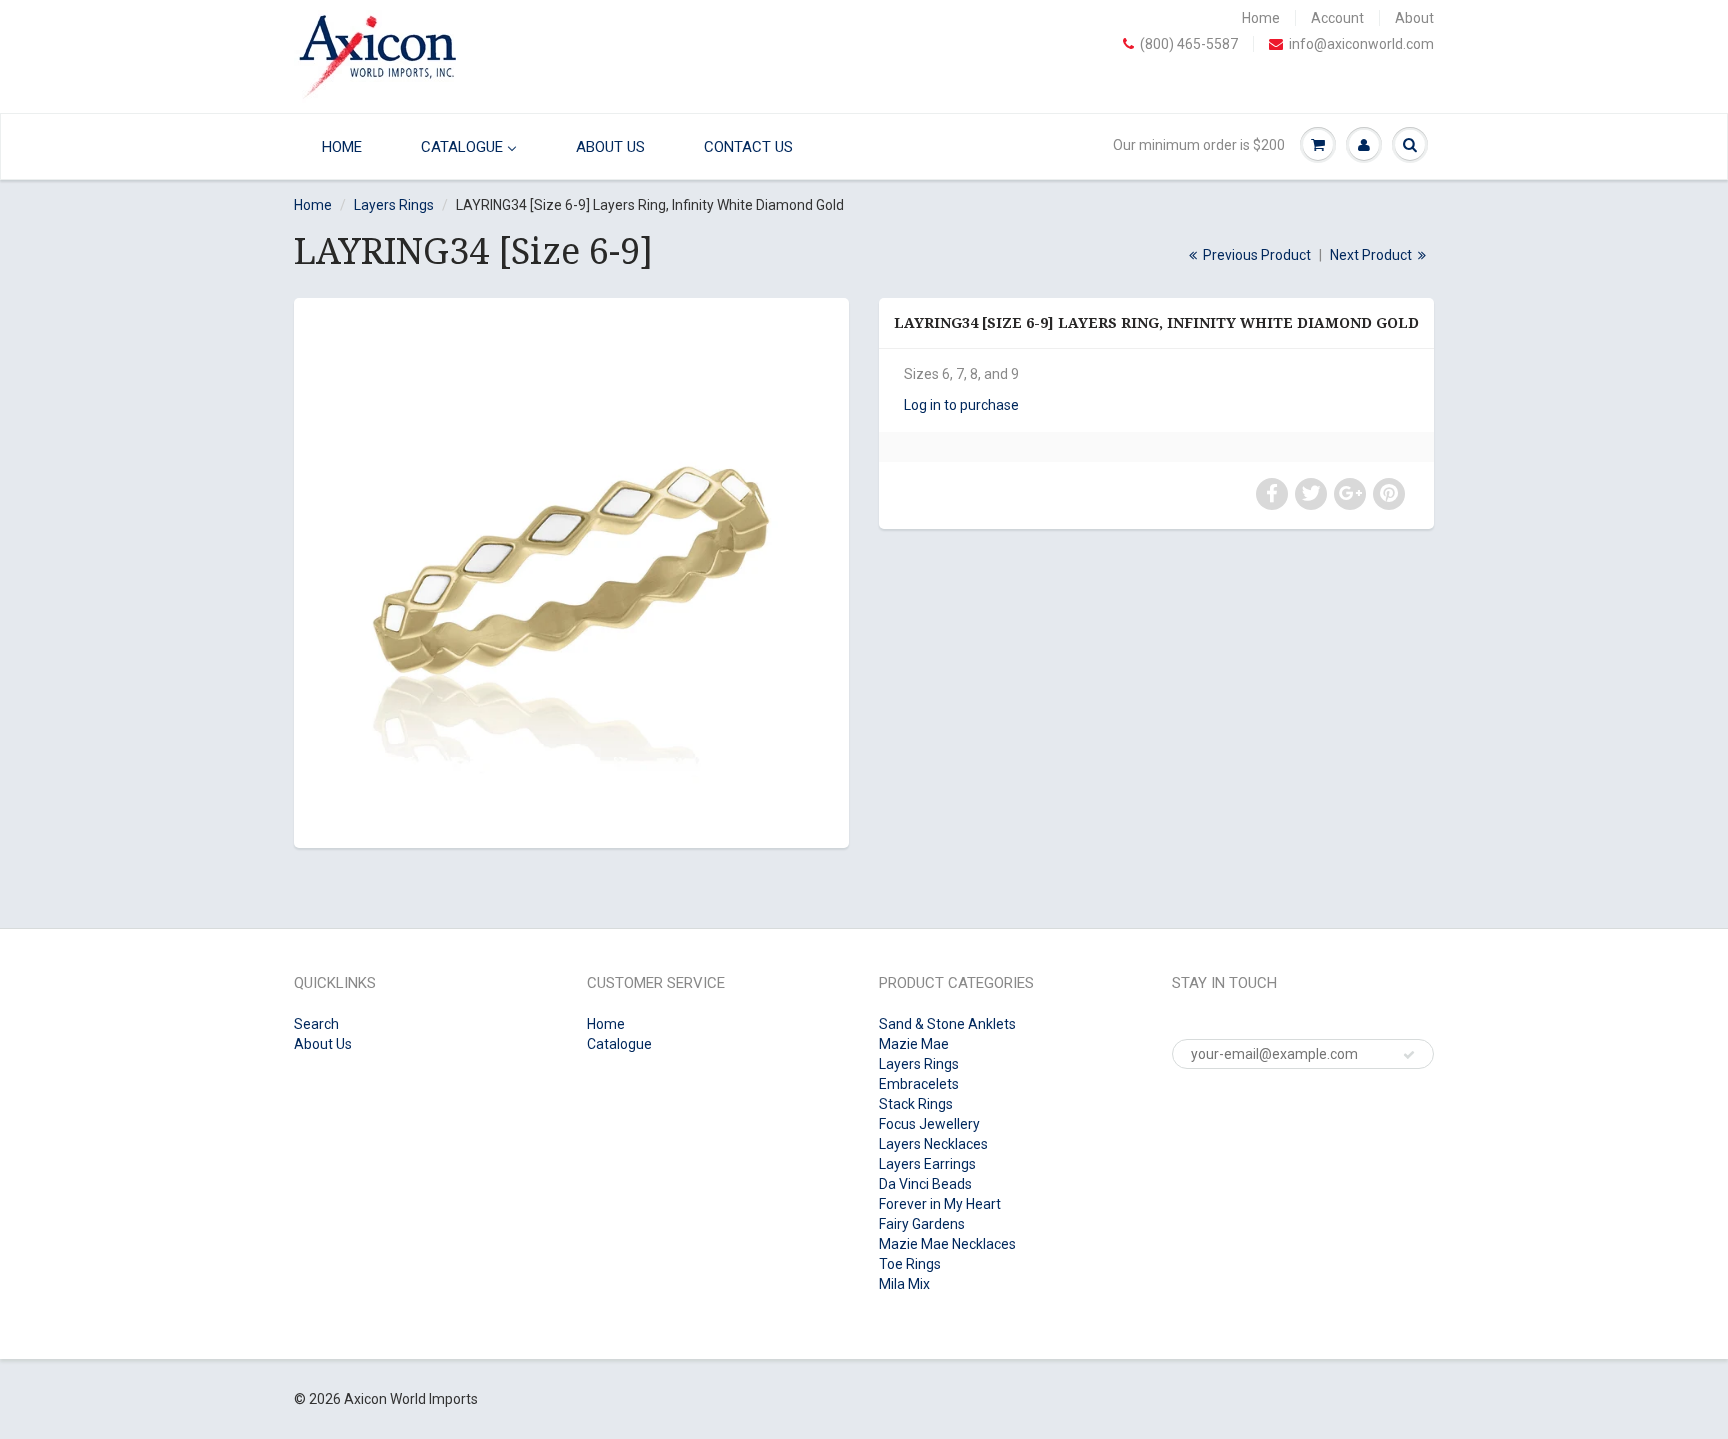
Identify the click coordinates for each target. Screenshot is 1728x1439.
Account (1337, 18)
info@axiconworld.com (1361, 44)
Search (316, 1024)
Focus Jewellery (929, 1124)
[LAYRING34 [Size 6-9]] (571, 570)
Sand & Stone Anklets (947, 1024)
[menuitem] (337, 146)
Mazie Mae (914, 1044)
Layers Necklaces (933, 1144)
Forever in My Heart (940, 1204)
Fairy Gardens (922, 1224)
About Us (323, 1044)
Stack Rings (916, 1104)
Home (1261, 18)
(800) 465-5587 (1189, 44)
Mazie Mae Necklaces (947, 1244)
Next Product (1372, 255)
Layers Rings (394, 205)
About (1414, 18)
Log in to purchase (961, 405)
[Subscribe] (1409, 1055)
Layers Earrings (927, 1164)
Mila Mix (904, 1284)
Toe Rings (910, 1264)
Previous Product (1255, 255)
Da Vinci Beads (925, 1184)
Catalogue (619, 1044)
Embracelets (919, 1084)
